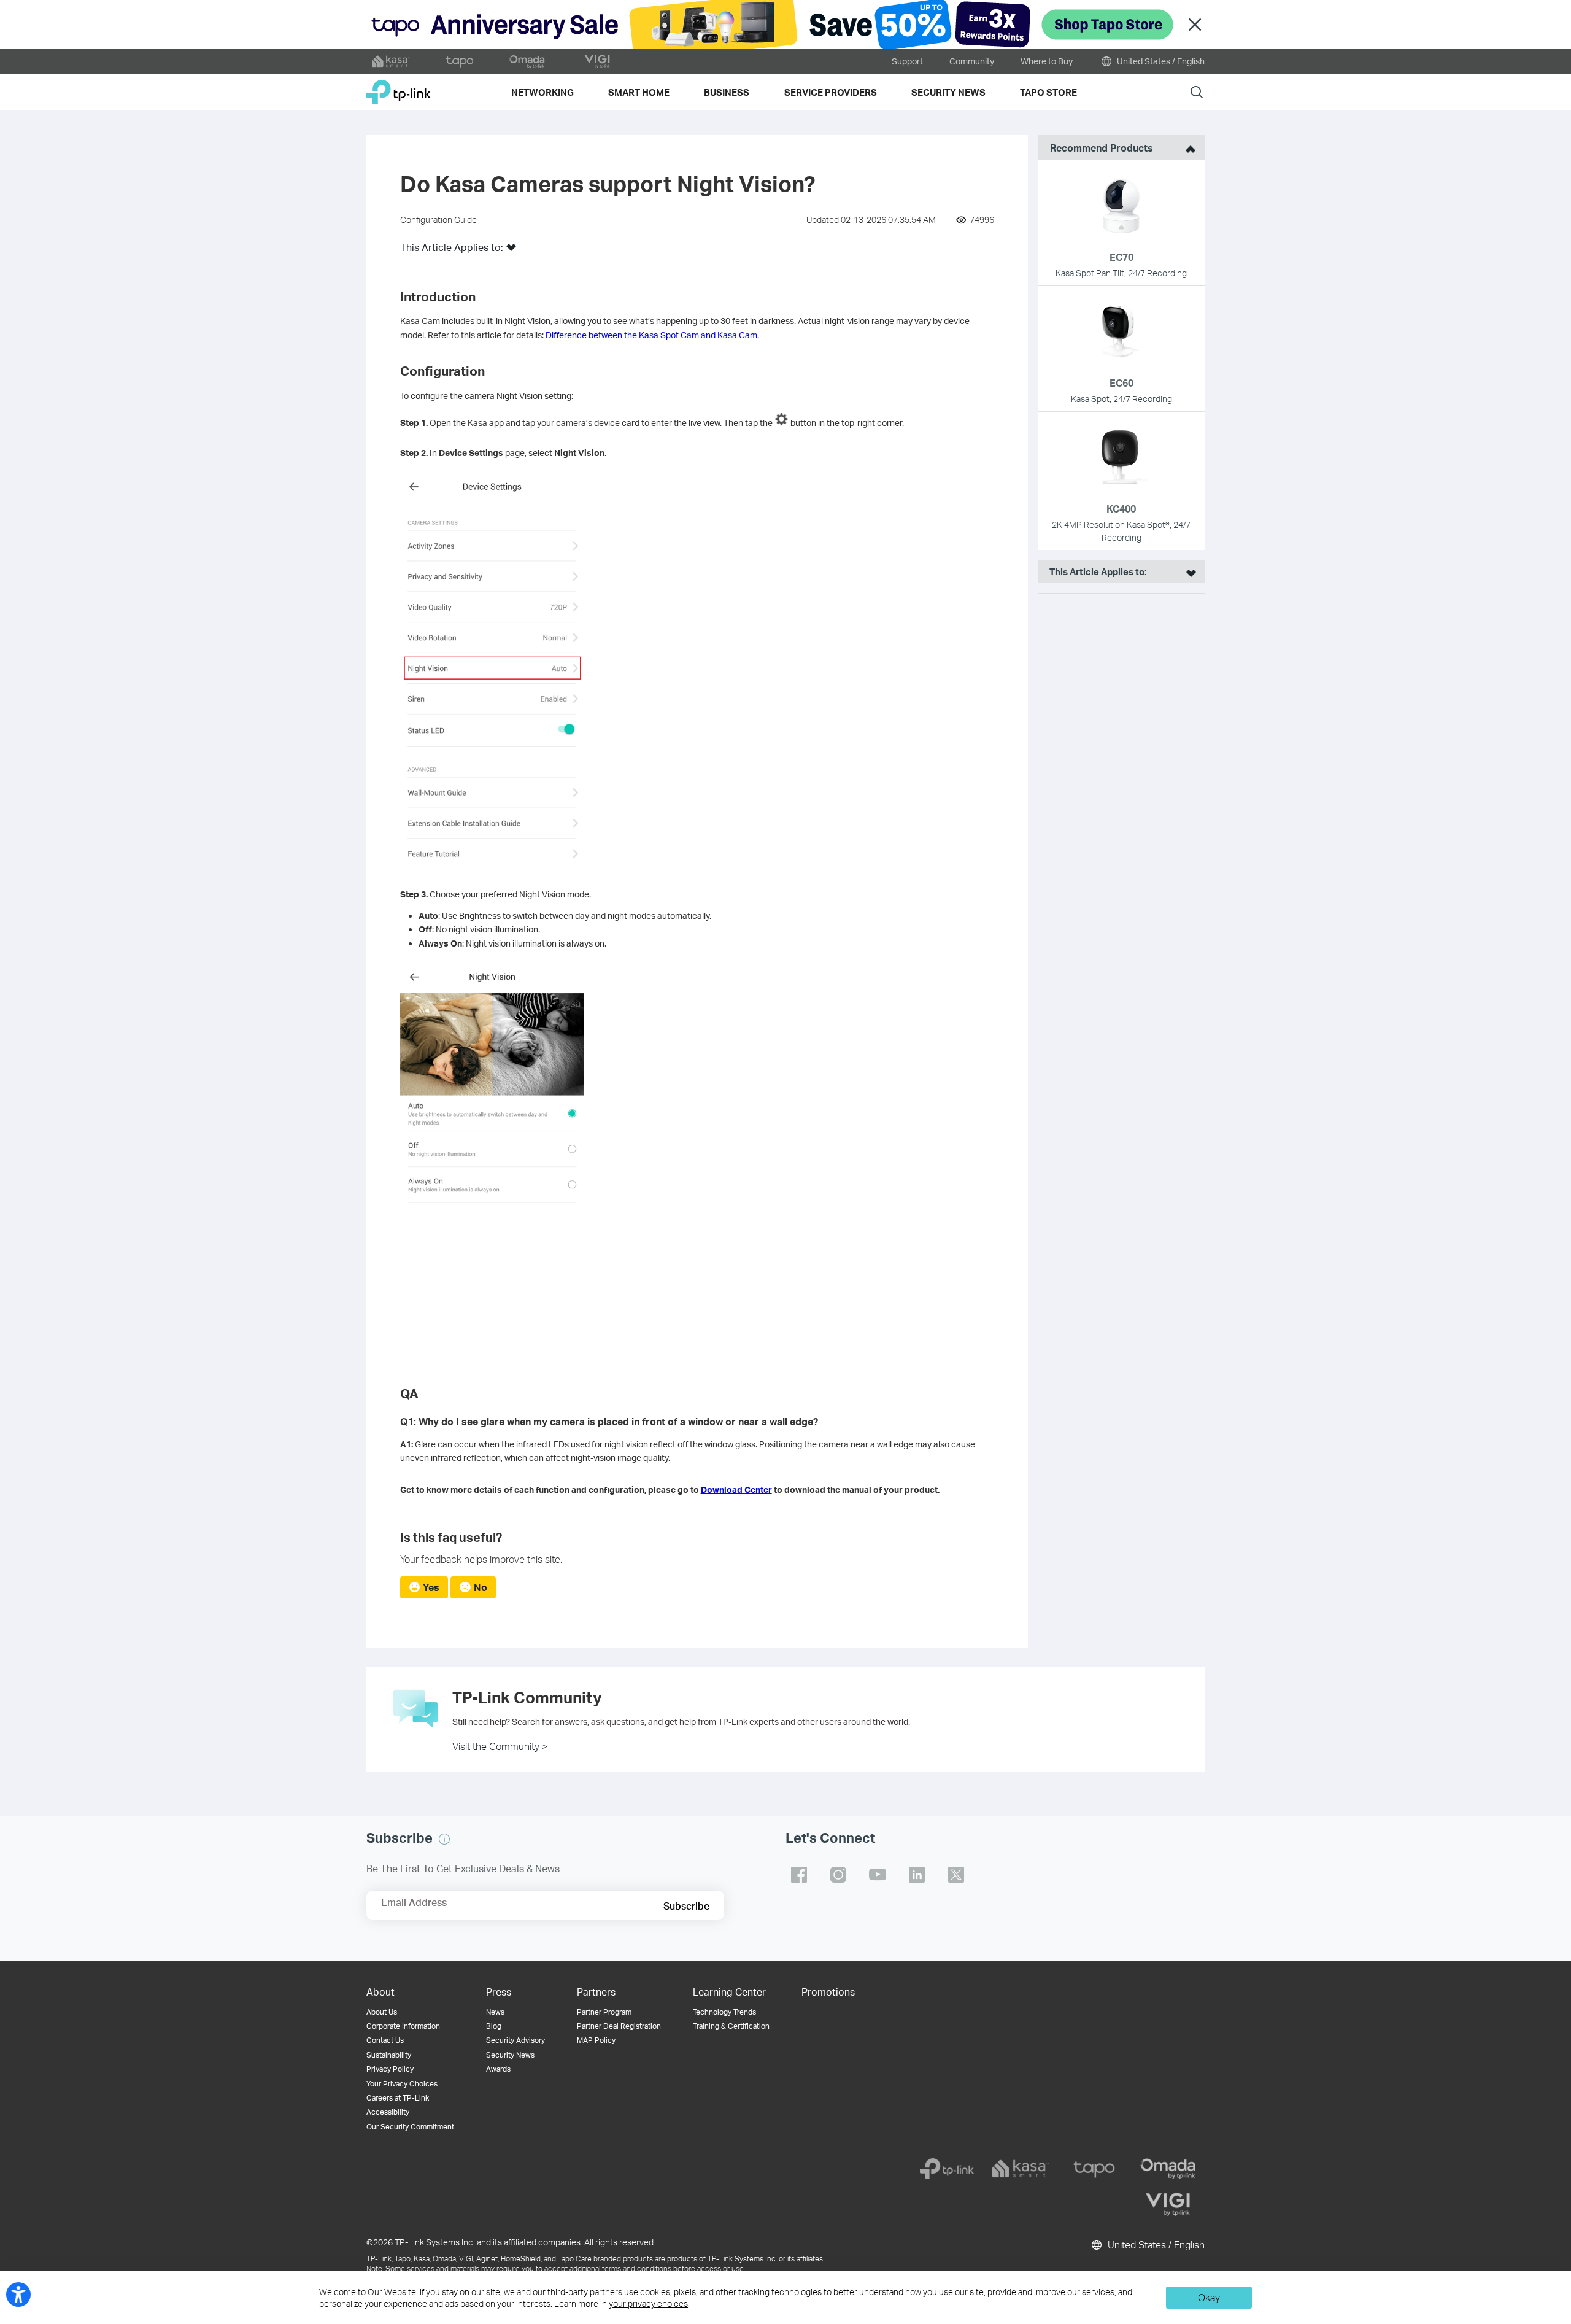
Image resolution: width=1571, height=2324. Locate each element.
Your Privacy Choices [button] (402, 2084)
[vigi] (1168, 2204)
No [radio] (481, 1587)
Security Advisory (515, 2040)
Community (972, 61)
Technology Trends (724, 2012)
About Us (382, 2012)
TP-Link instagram (838, 1875)
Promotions (828, 1992)
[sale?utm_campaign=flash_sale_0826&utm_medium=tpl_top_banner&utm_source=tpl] (785, 25)
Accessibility (388, 2112)
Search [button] (1197, 92)
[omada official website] (528, 61)
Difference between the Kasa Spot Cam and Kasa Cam (651, 335)
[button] (511, 251)
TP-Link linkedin (917, 1875)
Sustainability (389, 2055)
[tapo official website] (460, 61)
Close (1195, 25)
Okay (1209, 2297)
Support (907, 61)
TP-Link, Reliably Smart (399, 87)
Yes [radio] (431, 1587)
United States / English (1160, 61)
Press (499, 1992)
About (380, 1992)
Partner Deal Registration (619, 2026)
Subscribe (686, 1906)
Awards (498, 2069)
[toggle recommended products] (1187, 148)
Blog (494, 2026)
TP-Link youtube (878, 1875)
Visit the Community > (500, 1746)
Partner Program (604, 2012)
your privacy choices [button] (648, 2303)
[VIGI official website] (597, 61)
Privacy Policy (390, 2069)
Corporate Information (403, 2026)
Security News (510, 2055)
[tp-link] (947, 2169)
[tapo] (1094, 2169)
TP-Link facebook (799, 1875)
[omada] (1168, 2169)
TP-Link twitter (956, 1875)
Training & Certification (731, 2026)
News (495, 2012)
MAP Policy (596, 2040)
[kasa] (1021, 2169)
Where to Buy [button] (1047, 61)
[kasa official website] (391, 61)
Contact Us (385, 2040)
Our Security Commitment (410, 2127)
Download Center (736, 1489)
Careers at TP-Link (398, 2098)
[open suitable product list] (1188, 571)
